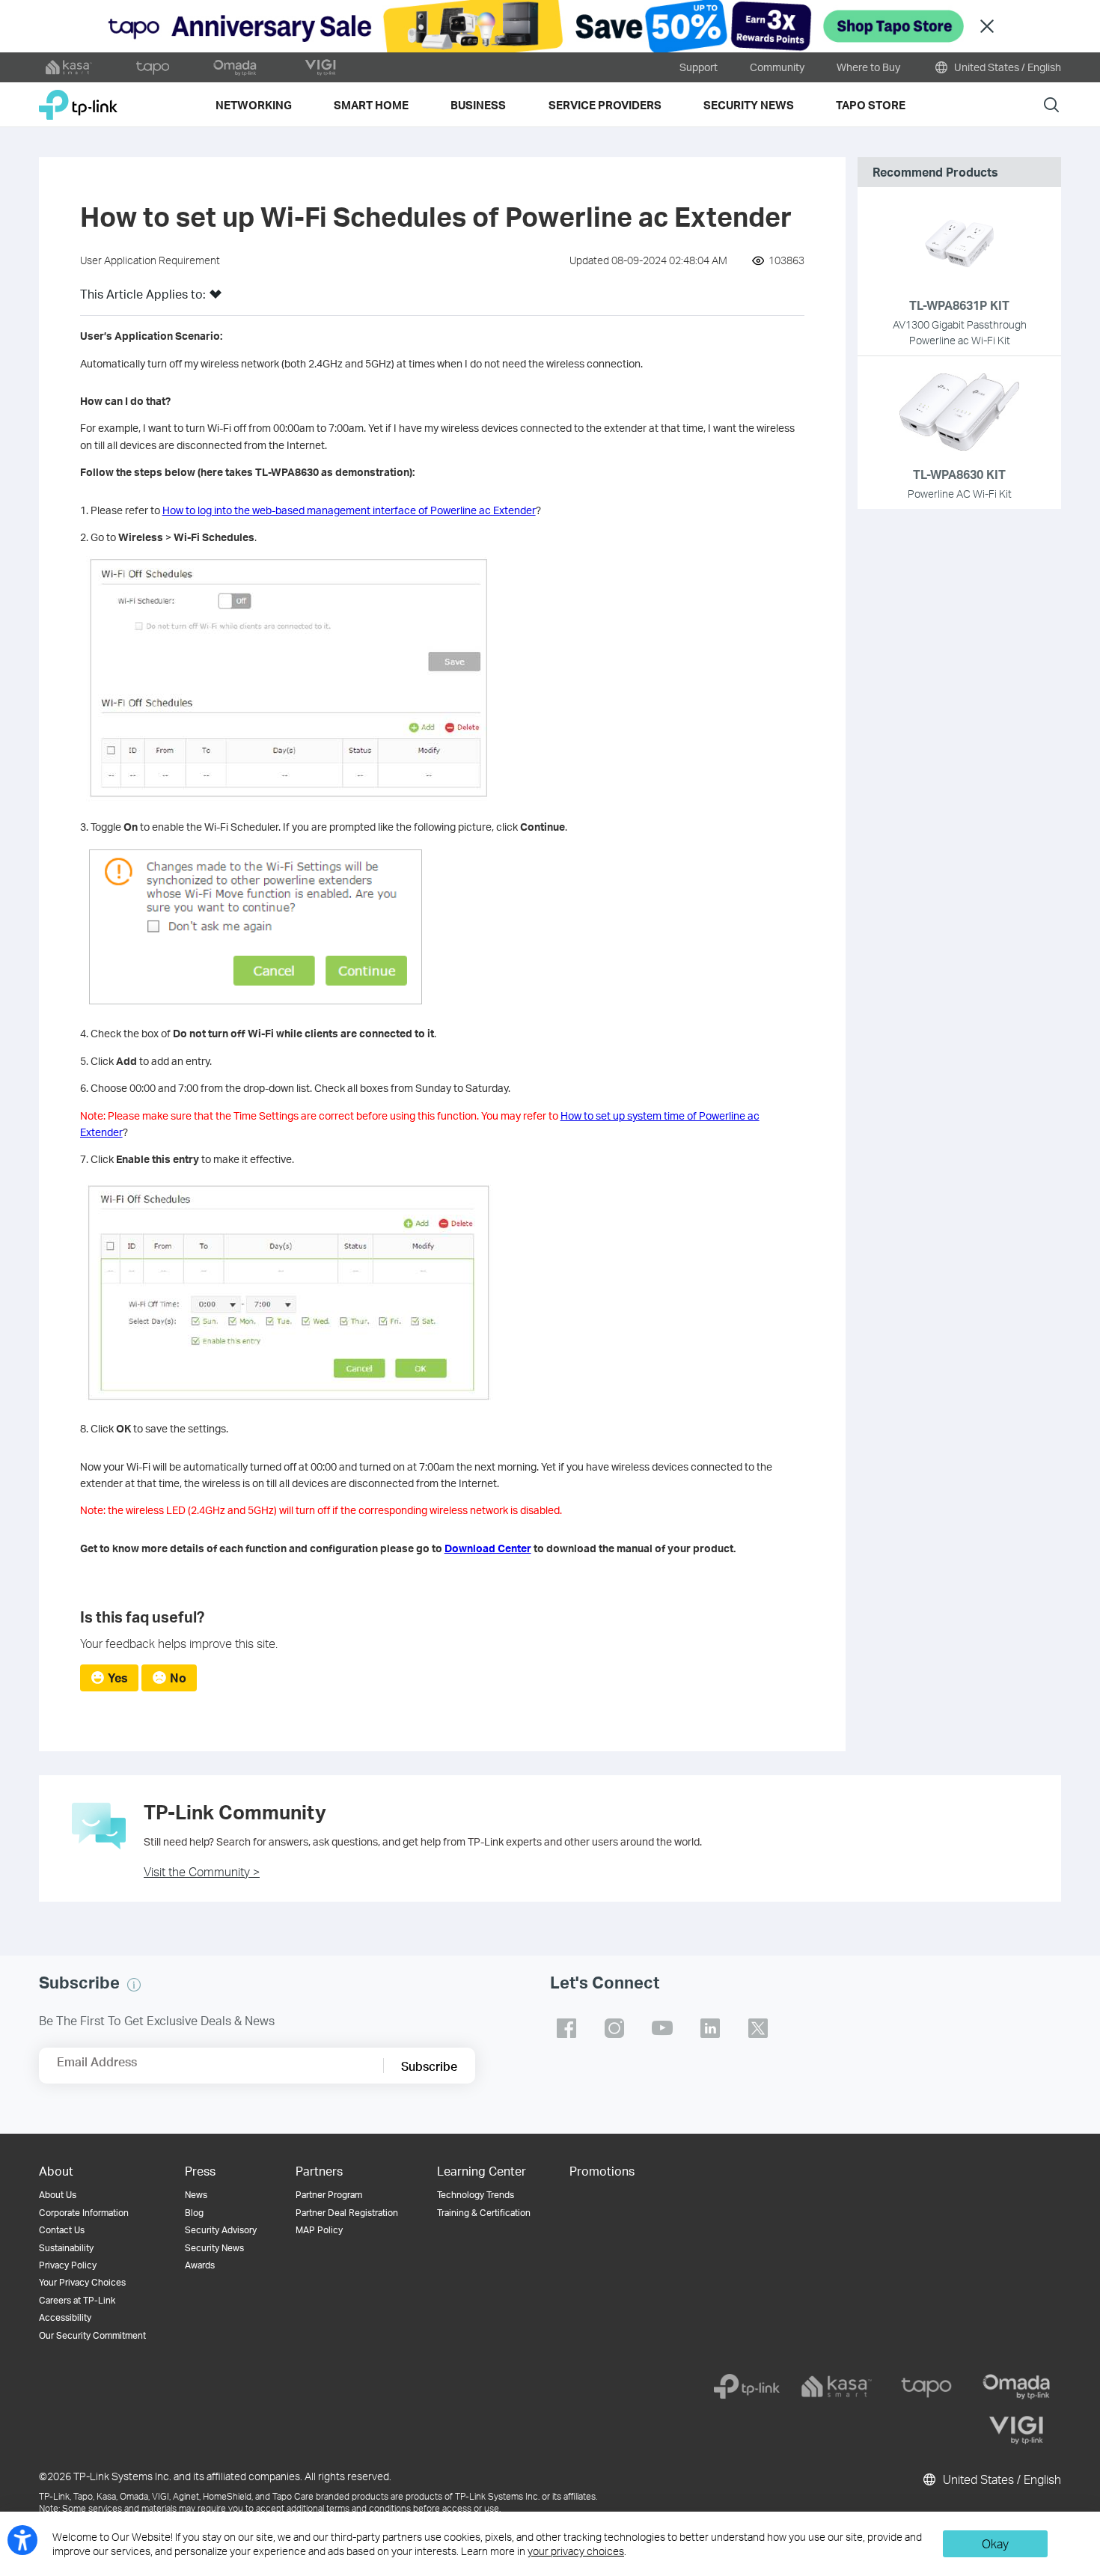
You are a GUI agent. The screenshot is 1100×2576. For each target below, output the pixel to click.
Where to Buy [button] (868, 67)
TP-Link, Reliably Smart (78, 99)
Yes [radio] (118, 1678)
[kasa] (837, 2387)
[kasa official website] (69, 67)
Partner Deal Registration (347, 2213)
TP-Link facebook (566, 2028)
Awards (200, 2265)
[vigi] (1016, 2430)
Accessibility (65, 2317)
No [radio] (178, 1678)
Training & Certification (484, 2213)
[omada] (1016, 2387)
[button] (216, 299)
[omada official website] (236, 67)
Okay (995, 2543)
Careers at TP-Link (77, 2300)
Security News (214, 2248)
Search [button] (1051, 104)
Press (200, 2171)
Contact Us (62, 2230)
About (56, 2171)
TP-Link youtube (662, 2028)
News (196, 2195)
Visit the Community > (202, 1871)
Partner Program (329, 2195)
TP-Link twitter (758, 2028)
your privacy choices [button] (576, 2551)
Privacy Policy (68, 2265)
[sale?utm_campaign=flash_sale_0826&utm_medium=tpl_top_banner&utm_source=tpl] (550, 26)
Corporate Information (84, 2213)
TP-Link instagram (614, 2028)
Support (699, 67)
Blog (194, 2213)
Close (987, 27)
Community (777, 67)
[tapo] (926, 2387)
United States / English (1006, 67)
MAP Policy (319, 2230)
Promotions (602, 2171)
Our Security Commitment (92, 2335)
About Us (58, 2195)
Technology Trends (476, 2195)
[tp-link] (747, 2387)
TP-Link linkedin (710, 2028)
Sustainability (66, 2248)
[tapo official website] (153, 67)
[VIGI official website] (320, 67)
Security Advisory (221, 2230)
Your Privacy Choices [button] (82, 2282)
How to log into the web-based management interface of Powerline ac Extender (349, 510)
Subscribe (429, 2066)
